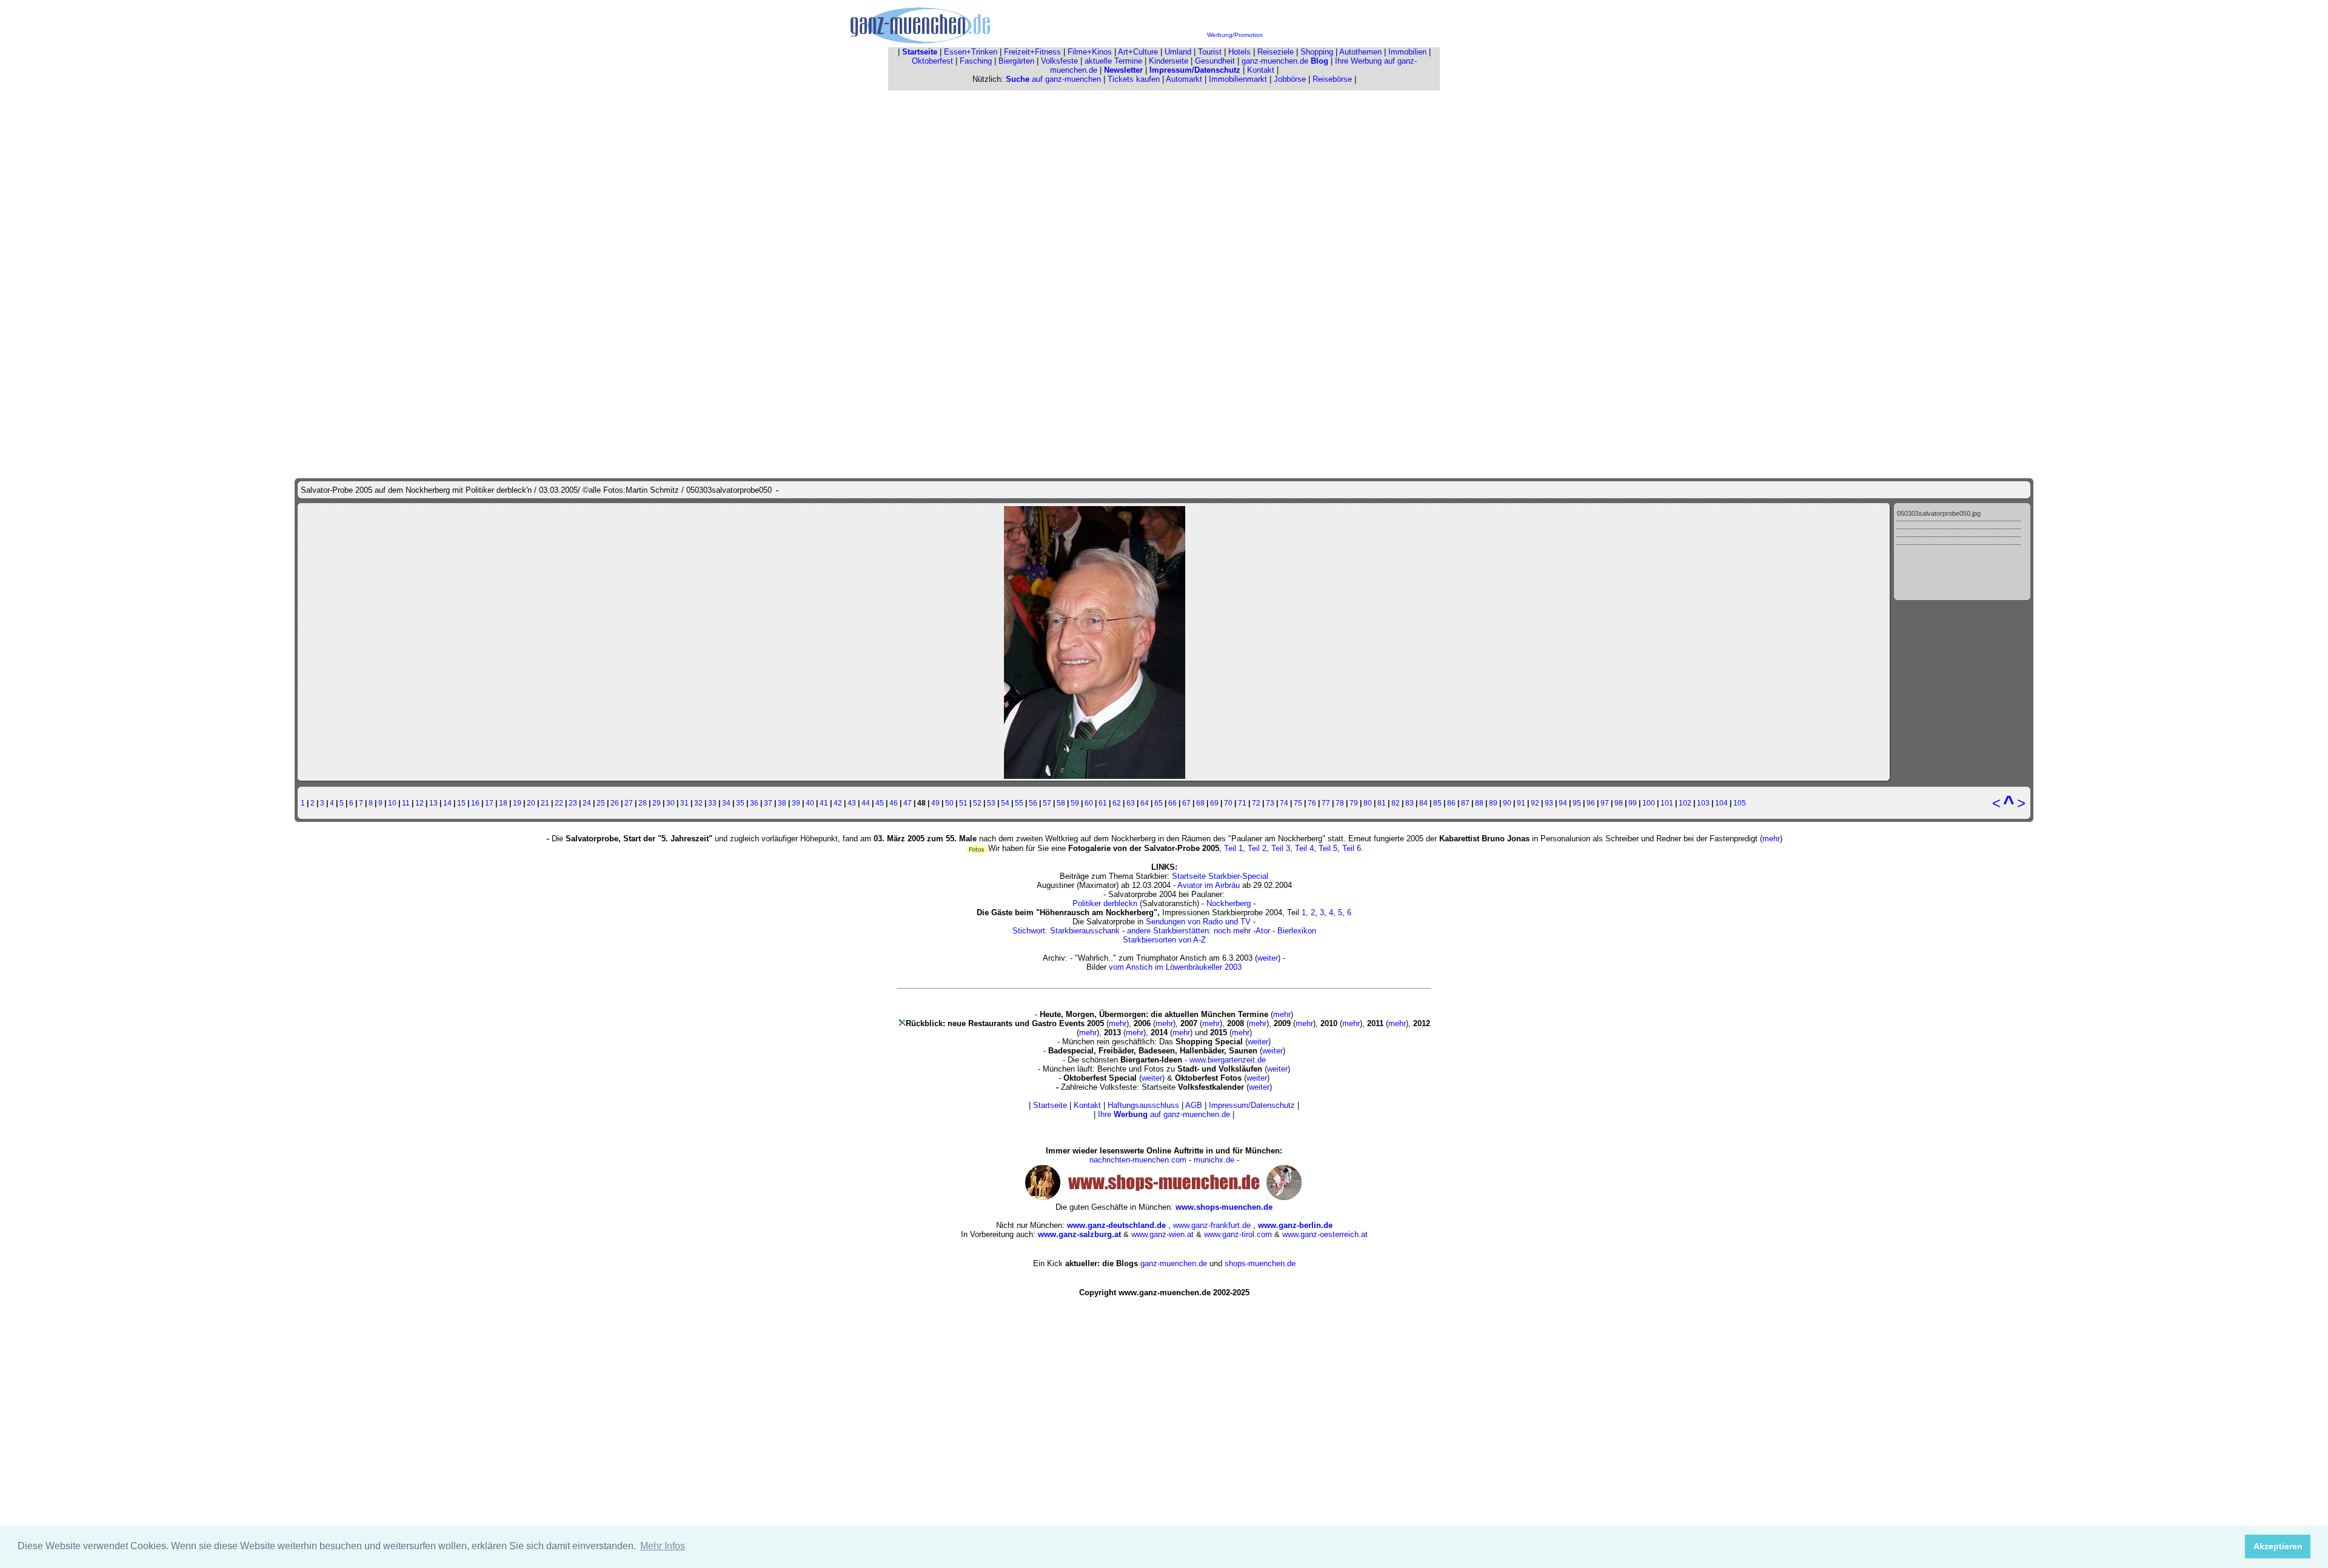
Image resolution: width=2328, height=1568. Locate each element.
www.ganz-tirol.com (1238, 1234)
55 (1019, 803)
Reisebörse (1332, 79)
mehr (1771, 839)
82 (1396, 803)
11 (406, 803)
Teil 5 (1328, 848)
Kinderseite (1169, 61)
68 (1200, 803)
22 (559, 803)
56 (1033, 803)
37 (768, 803)
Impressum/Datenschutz (1252, 1105)
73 (1270, 803)
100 (1649, 803)
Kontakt (1261, 70)
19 (517, 803)
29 (657, 803)
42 (838, 803)
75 (1298, 803)
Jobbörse (1290, 79)
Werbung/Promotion (1235, 35)
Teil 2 (1257, 848)
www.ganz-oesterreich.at (1325, 1234)
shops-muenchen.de (1260, 1263)
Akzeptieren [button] (2278, 1546)
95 (1577, 803)
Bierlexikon (1297, 931)
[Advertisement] (1164, 178)
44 (866, 803)
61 (1103, 803)
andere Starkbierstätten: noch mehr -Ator (1199, 931)
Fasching (976, 61)
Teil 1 (1233, 848)
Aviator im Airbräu (1209, 885)
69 (1214, 803)
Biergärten (1016, 61)
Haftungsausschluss (1143, 1105)
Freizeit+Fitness (1032, 52)
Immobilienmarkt (1238, 79)
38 (782, 803)
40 (810, 803)
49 (935, 803)
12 (420, 803)
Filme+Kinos (1090, 52)
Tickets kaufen (1134, 79)
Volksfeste (1059, 61)
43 (852, 803)
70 (1228, 803)
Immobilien (1407, 52)
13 (433, 803)
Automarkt (1184, 79)
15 (461, 803)
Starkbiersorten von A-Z (1164, 940)
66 (1172, 803)
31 (684, 803)
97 (1605, 803)
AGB (1194, 1105)
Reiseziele (1276, 52)
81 (1382, 803)
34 (726, 803)
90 (1507, 803)
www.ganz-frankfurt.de (1212, 1225)
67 (1186, 803)
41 (824, 803)
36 (754, 803)
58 (1061, 803)
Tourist (1210, 52)
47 (908, 803)
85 (1437, 803)
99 (1633, 803)
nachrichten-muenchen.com (1138, 1160)
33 (712, 803)
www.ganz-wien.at (1162, 1234)
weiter (1268, 958)
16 (475, 803)
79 (1354, 803)
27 (629, 803)
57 (1047, 803)
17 (489, 803)
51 (963, 803)
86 (1451, 803)
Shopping (1317, 52)
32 (698, 803)
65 (1159, 803)
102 (1685, 803)
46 (894, 803)
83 (1410, 803)
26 (615, 803)
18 (503, 803)
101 (1667, 803)
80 (1368, 803)
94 (1563, 803)
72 (1256, 803)
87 (1465, 803)
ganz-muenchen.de (1285, 61)
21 (545, 803)
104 (1721, 803)
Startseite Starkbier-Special (1220, 876)
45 (880, 803)
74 (1284, 803)
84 (1423, 803)
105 (1740, 803)
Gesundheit (1215, 61)
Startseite (1050, 1105)
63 (1131, 803)
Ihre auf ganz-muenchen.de (1164, 1114)
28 (643, 803)
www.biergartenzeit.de (1228, 1060)
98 (1619, 803)
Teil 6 (1352, 848)
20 (531, 803)
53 (991, 803)
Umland (1178, 52)
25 (601, 803)
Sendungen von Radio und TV (1198, 922)
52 (977, 803)
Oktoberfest (932, 61)
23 (573, 803)
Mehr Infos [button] (663, 1546)
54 (1005, 803)
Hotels (1239, 52)
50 (949, 803)
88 (1479, 803)
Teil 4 (1304, 848)
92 (1535, 803)
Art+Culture (1138, 52)
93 (1549, 803)
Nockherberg (1229, 903)
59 (1075, 803)
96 (1591, 803)
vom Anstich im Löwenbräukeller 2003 (1175, 967)
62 (1117, 803)
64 (1145, 803)
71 (1242, 803)
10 (392, 803)
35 (740, 803)
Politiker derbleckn (1105, 903)
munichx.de (1214, 1160)
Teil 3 (1281, 848)
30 (671, 803)
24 (587, 803)
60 (1089, 803)
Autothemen (1360, 52)
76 (1312, 803)
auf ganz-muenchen (1053, 79)
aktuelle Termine (1113, 61)
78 (1340, 803)
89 (1493, 803)
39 (796, 803)
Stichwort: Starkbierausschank (1066, 931)
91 (1521, 803)
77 (1326, 803)
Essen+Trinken (971, 52)
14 (447, 803)
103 (1703, 803)
